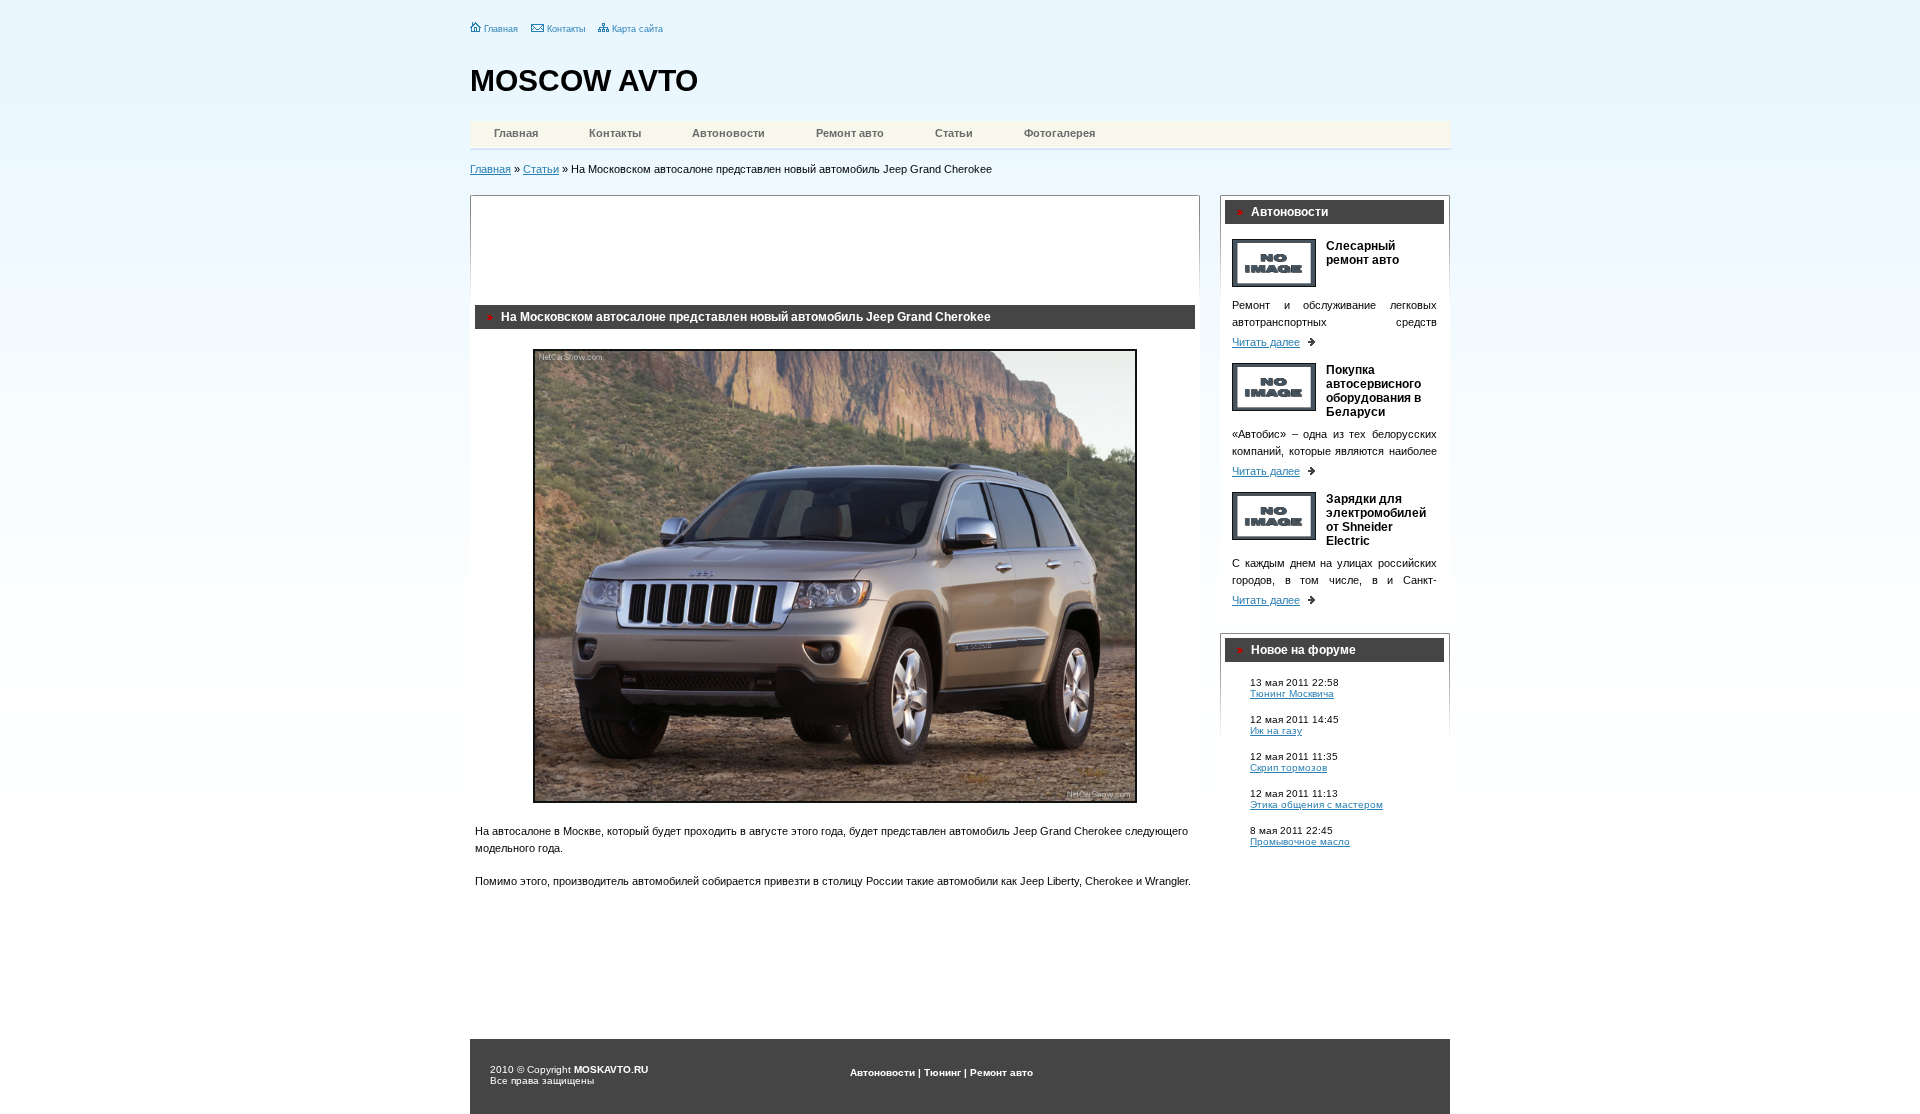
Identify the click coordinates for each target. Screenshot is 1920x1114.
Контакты (566, 29)
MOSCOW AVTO (584, 80)
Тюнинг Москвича (1292, 693)
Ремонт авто (850, 133)
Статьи (954, 133)
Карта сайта (637, 29)
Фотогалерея (1059, 133)
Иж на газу (1276, 730)
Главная (501, 29)
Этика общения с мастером (1316, 804)
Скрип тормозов (1288, 767)
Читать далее (1266, 342)
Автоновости (728, 133)
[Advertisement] (839, 245)
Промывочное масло (1300, 841)
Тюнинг (942, 1072)
